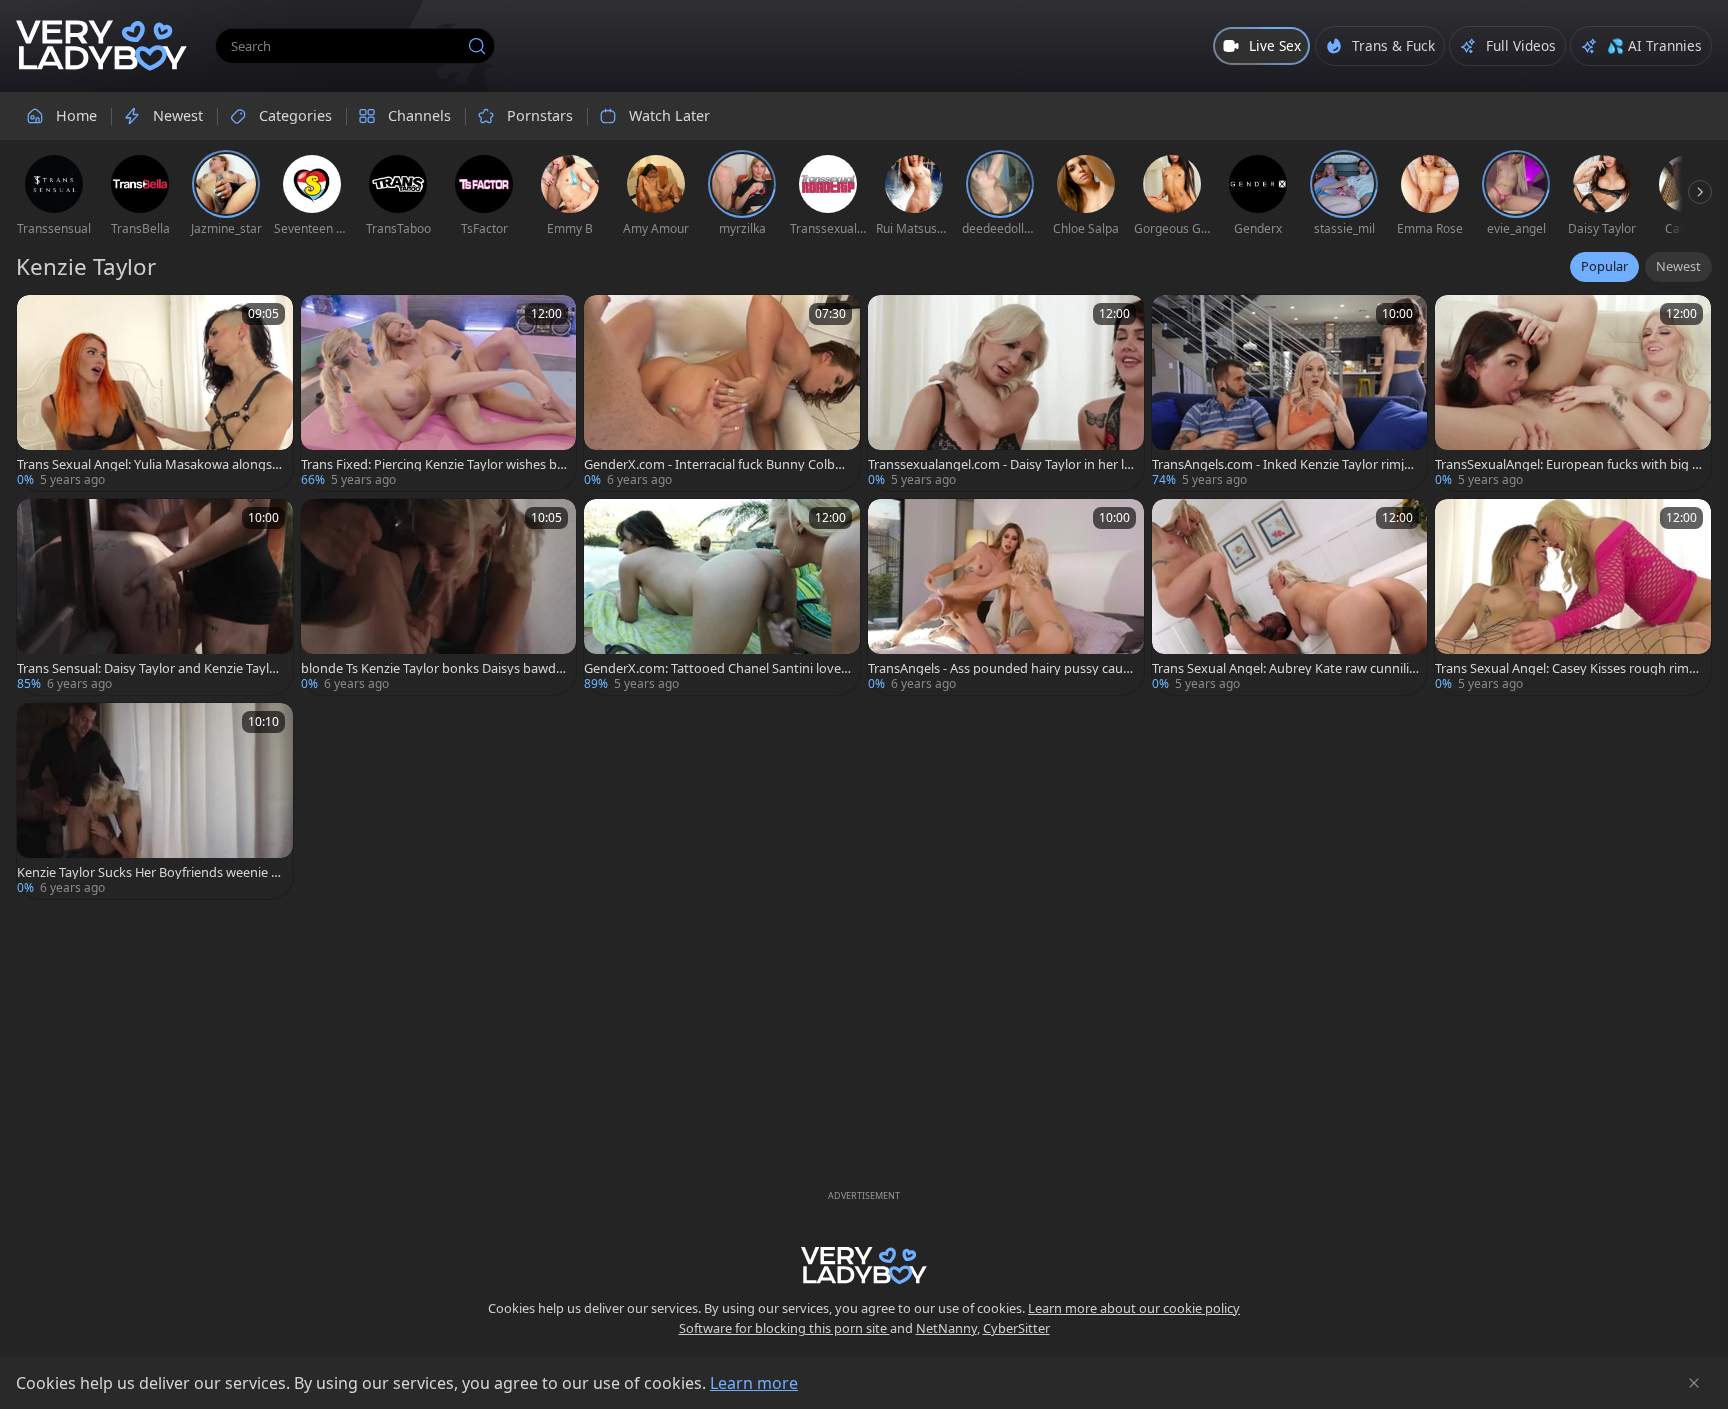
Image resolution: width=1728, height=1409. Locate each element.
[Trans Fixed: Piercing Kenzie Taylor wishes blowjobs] (439, 393)
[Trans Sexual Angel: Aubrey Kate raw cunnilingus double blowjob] (1290, 597)
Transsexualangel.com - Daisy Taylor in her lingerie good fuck (1001, 464)
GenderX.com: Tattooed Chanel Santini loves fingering (715, 668)
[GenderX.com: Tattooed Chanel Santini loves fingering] (722, 597)
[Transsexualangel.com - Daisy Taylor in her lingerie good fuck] (1006, 393)
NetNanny (946, 1328)
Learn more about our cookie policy (1134, 1308)
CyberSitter (1016, 1328)
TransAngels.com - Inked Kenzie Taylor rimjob (1282, 464)
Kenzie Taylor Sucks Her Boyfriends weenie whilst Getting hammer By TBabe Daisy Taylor (149, 872)
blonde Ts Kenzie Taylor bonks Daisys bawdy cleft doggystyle (432, 668)
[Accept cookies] (1694, 1383)
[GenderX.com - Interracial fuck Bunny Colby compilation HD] (722, 393)
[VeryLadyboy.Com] (101, 46)
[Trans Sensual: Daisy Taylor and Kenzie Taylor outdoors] (155, 597)
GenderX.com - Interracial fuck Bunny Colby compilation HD (717, 464)
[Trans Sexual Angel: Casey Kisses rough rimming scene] (1573, 597)
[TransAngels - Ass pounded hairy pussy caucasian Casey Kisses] (1006, 597)
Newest (1678, 266)
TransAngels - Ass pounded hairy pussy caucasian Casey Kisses (998, 668)
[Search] (477, 46)
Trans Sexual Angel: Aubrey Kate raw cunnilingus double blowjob (1284, 668)
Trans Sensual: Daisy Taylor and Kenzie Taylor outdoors (149, 668)
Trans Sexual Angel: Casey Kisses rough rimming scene (1568, 668)
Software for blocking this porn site (784, 1328)
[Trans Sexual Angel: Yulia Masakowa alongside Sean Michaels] (155, 393)
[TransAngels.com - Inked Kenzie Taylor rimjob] (1290, 393)
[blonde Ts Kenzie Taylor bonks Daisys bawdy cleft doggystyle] (439, 597)
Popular (1604, 266)
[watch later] (41, 319)
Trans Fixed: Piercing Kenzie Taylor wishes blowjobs (434, 464)
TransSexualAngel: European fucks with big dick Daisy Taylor (1567, 464)
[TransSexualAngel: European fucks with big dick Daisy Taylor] (1573, 393)
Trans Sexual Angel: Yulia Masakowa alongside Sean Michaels (150, 464)
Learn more (754, 1383)
